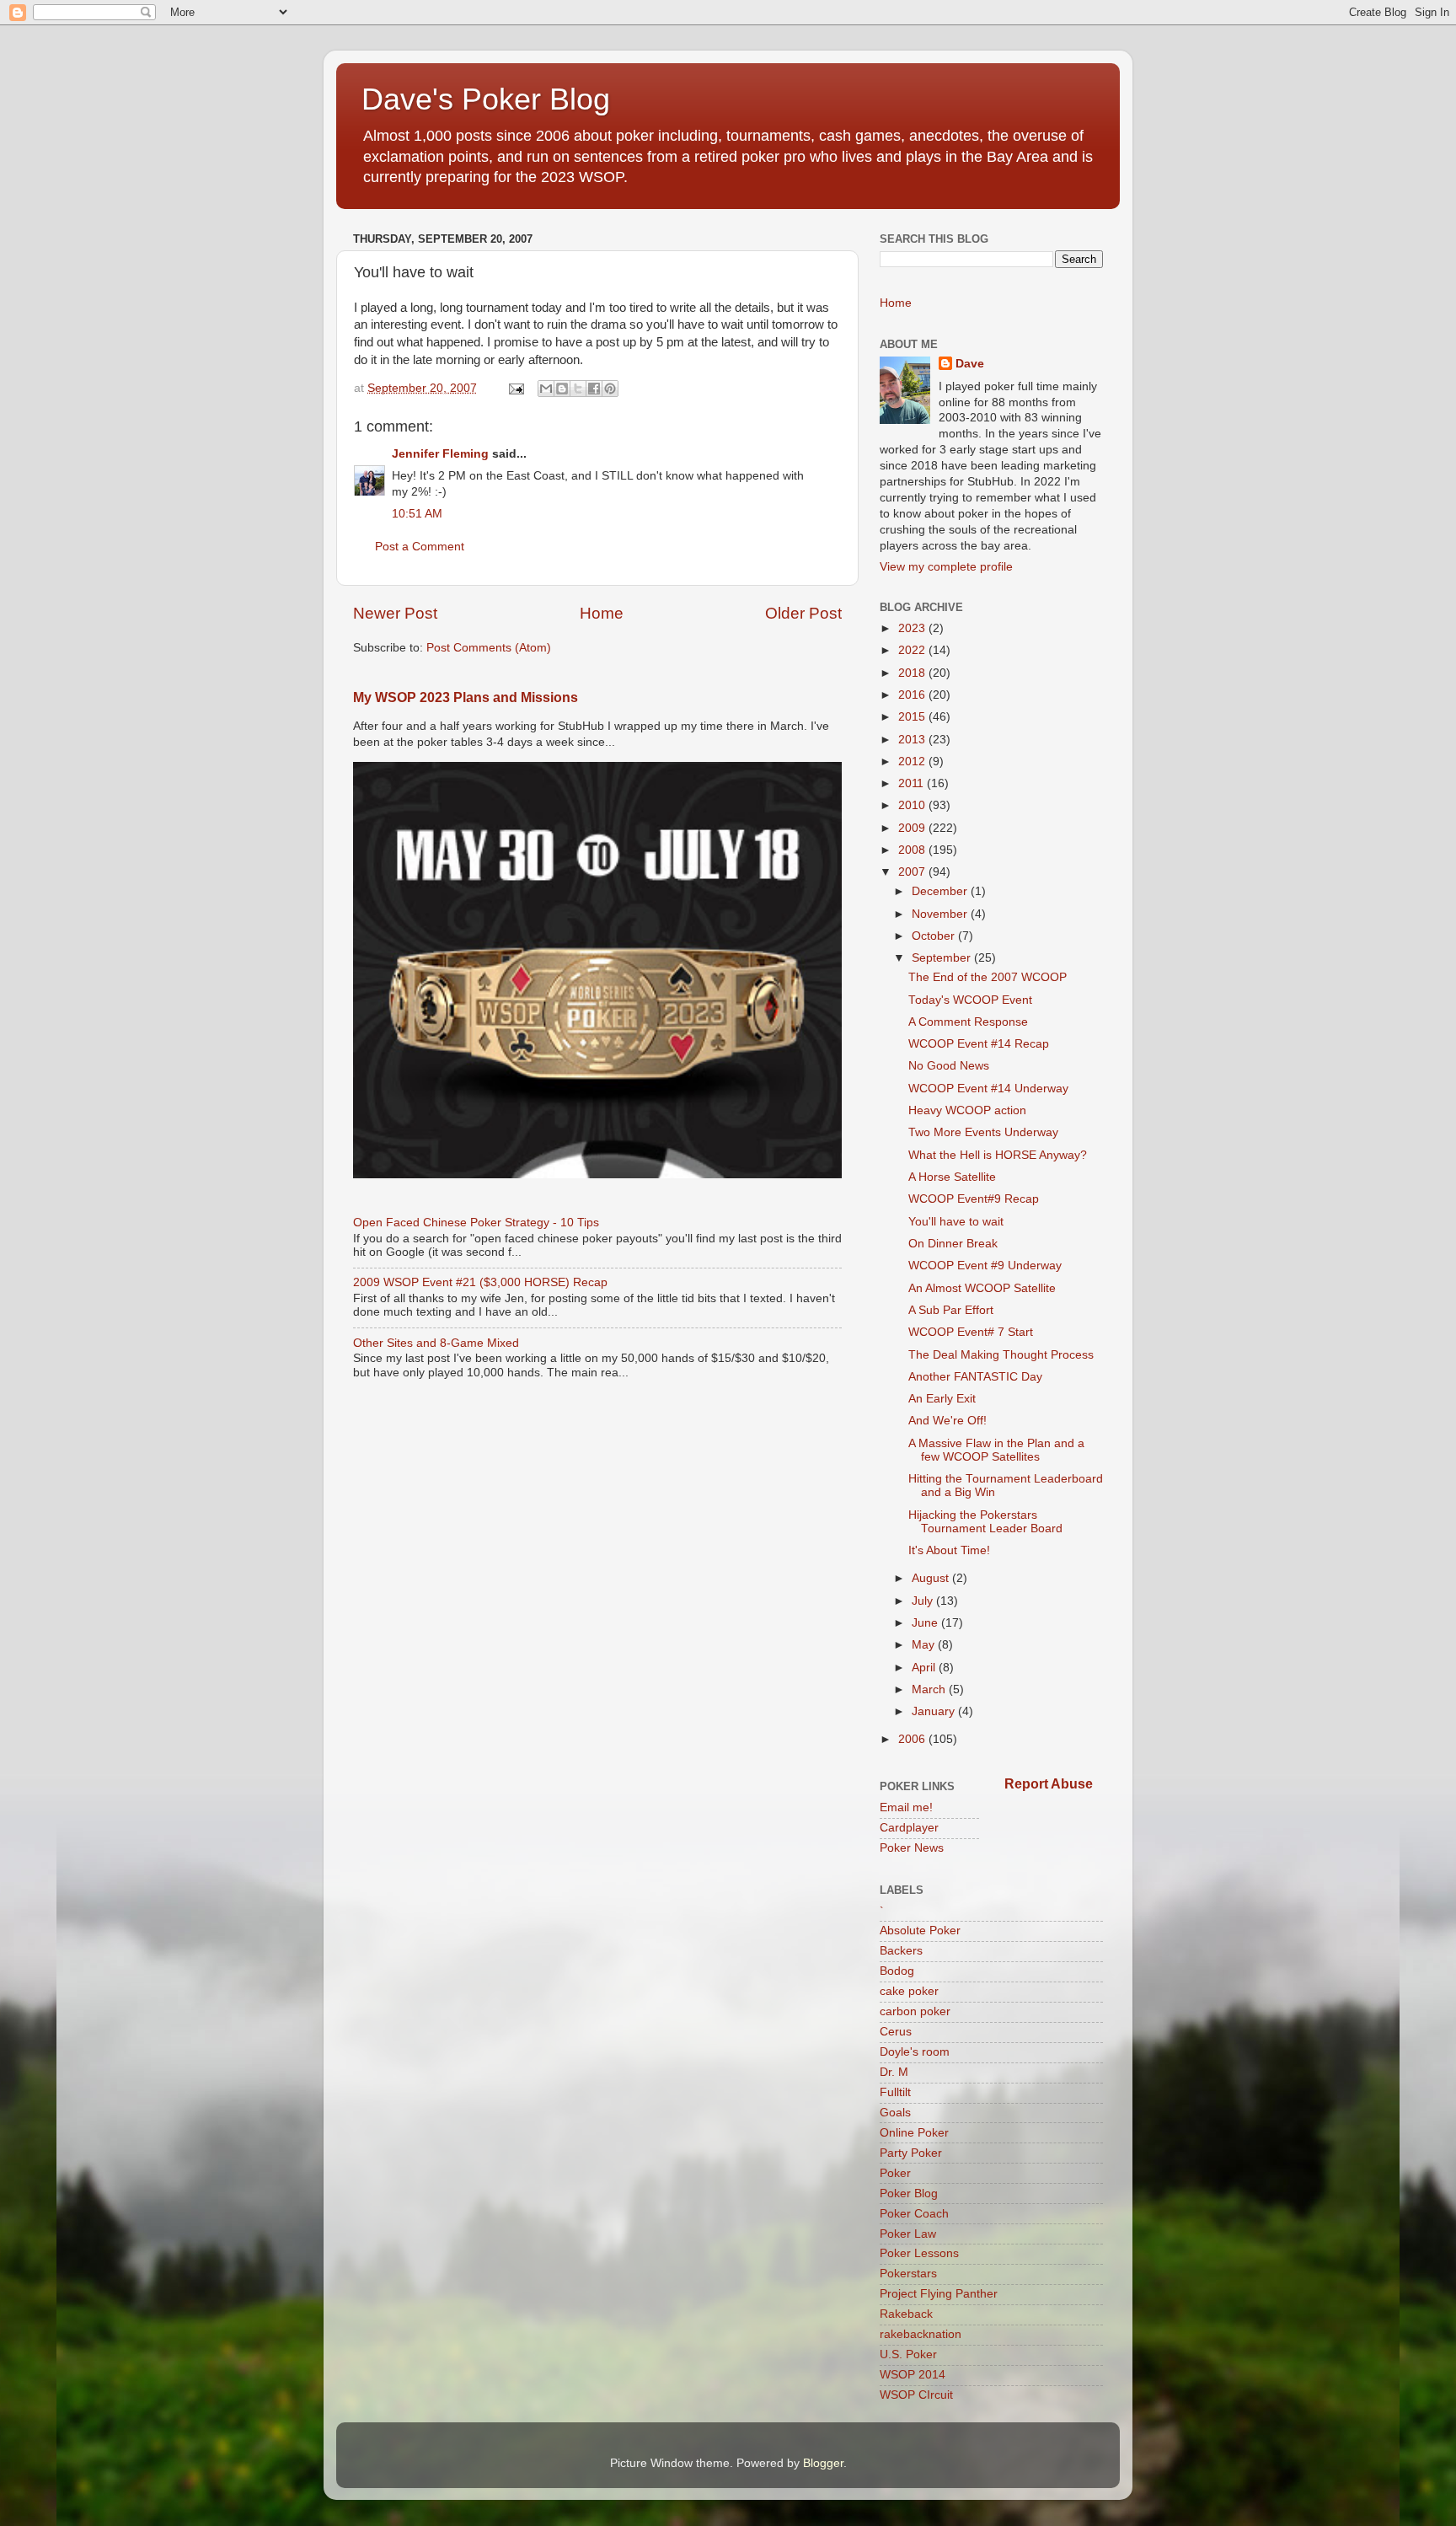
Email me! (906, 1807)
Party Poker (911, 2153)
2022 (913, 650)
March (930, 1689)
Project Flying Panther (939, 2294)
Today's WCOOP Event (970, 1000)
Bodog (897, 1971)
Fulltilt (895, 2092)
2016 (913, 695)
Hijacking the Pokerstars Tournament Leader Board (985, 1522)
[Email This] (546, 389)
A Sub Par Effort (951, 1310)
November (941, 914)
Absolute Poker (920, 1931)
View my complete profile (946, 567)
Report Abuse (1049, 1784)
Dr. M (894, 2072)
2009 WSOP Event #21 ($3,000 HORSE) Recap (480, 1282)
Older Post (803, 613)
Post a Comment (420, 547)
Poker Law (908, 2234)
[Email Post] (515, 388)
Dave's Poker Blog (486, 99)
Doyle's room (915, 2052)
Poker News (912, 1848)
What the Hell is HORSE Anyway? (998, 1155)
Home (602, 613)
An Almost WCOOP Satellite (982, 1288)
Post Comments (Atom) (489, 648)
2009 (913, 828)
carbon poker (915, 2011)
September (943, 958)
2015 (913, 717)
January (935, 1711)
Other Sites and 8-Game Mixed (436, 1343)
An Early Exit (942, 1399)
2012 (913, 762)
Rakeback (906, 2314)
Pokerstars (908, 2274)
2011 (913, 783)
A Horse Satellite (952, 1177)
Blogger (823, 2463)
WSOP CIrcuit (916, 2395)
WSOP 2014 (913, 2375)
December (941, 891)
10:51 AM (417, 514)
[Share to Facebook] (594, 389)
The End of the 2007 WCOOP (988, 977)
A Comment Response (968, 1022)
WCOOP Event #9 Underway (985, 1266)
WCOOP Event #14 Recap (979, 1044)
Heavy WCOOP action (967, 1110)
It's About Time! (949, 1550)
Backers (901, 1951)
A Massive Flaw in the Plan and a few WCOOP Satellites (996, 1450)
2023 (913, 628)
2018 (913, 673)
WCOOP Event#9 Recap (974, 1199)
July (924, 1601)
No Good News (949, 1066)
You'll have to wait (956, 1222)
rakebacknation (921, 2334)
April (925, 1668)
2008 (913, 850)
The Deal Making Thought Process (1001, 1355)
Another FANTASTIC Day (975, 1377)
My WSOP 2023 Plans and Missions (466, 697)
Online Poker (914, 2133)
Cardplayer (909, 1828)
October (935, 936)
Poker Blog (909, 2193)
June (926, 1623)
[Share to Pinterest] (610, 389)
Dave (970, 364)
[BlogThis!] (562, 389)
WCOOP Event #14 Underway (988, 1089)
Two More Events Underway (983, 1132)
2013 (913, 740)
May (925, 1645)
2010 (913, 805)
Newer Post (395, 613)
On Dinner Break (953, 1244)
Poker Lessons (919, 2253)
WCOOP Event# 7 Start (971, 1332)
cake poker (909, 1991)
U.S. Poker (908, 2354)
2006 (913, 1739)
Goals (895, 2113)
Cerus (896, 2032)
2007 (913, 872)
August (932, 1578)
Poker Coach (914, 2214)
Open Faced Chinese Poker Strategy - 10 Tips (476, 1223)
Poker (895, 2173)
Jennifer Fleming (440, 454)
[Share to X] (578, 389)
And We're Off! (947, 1421)
